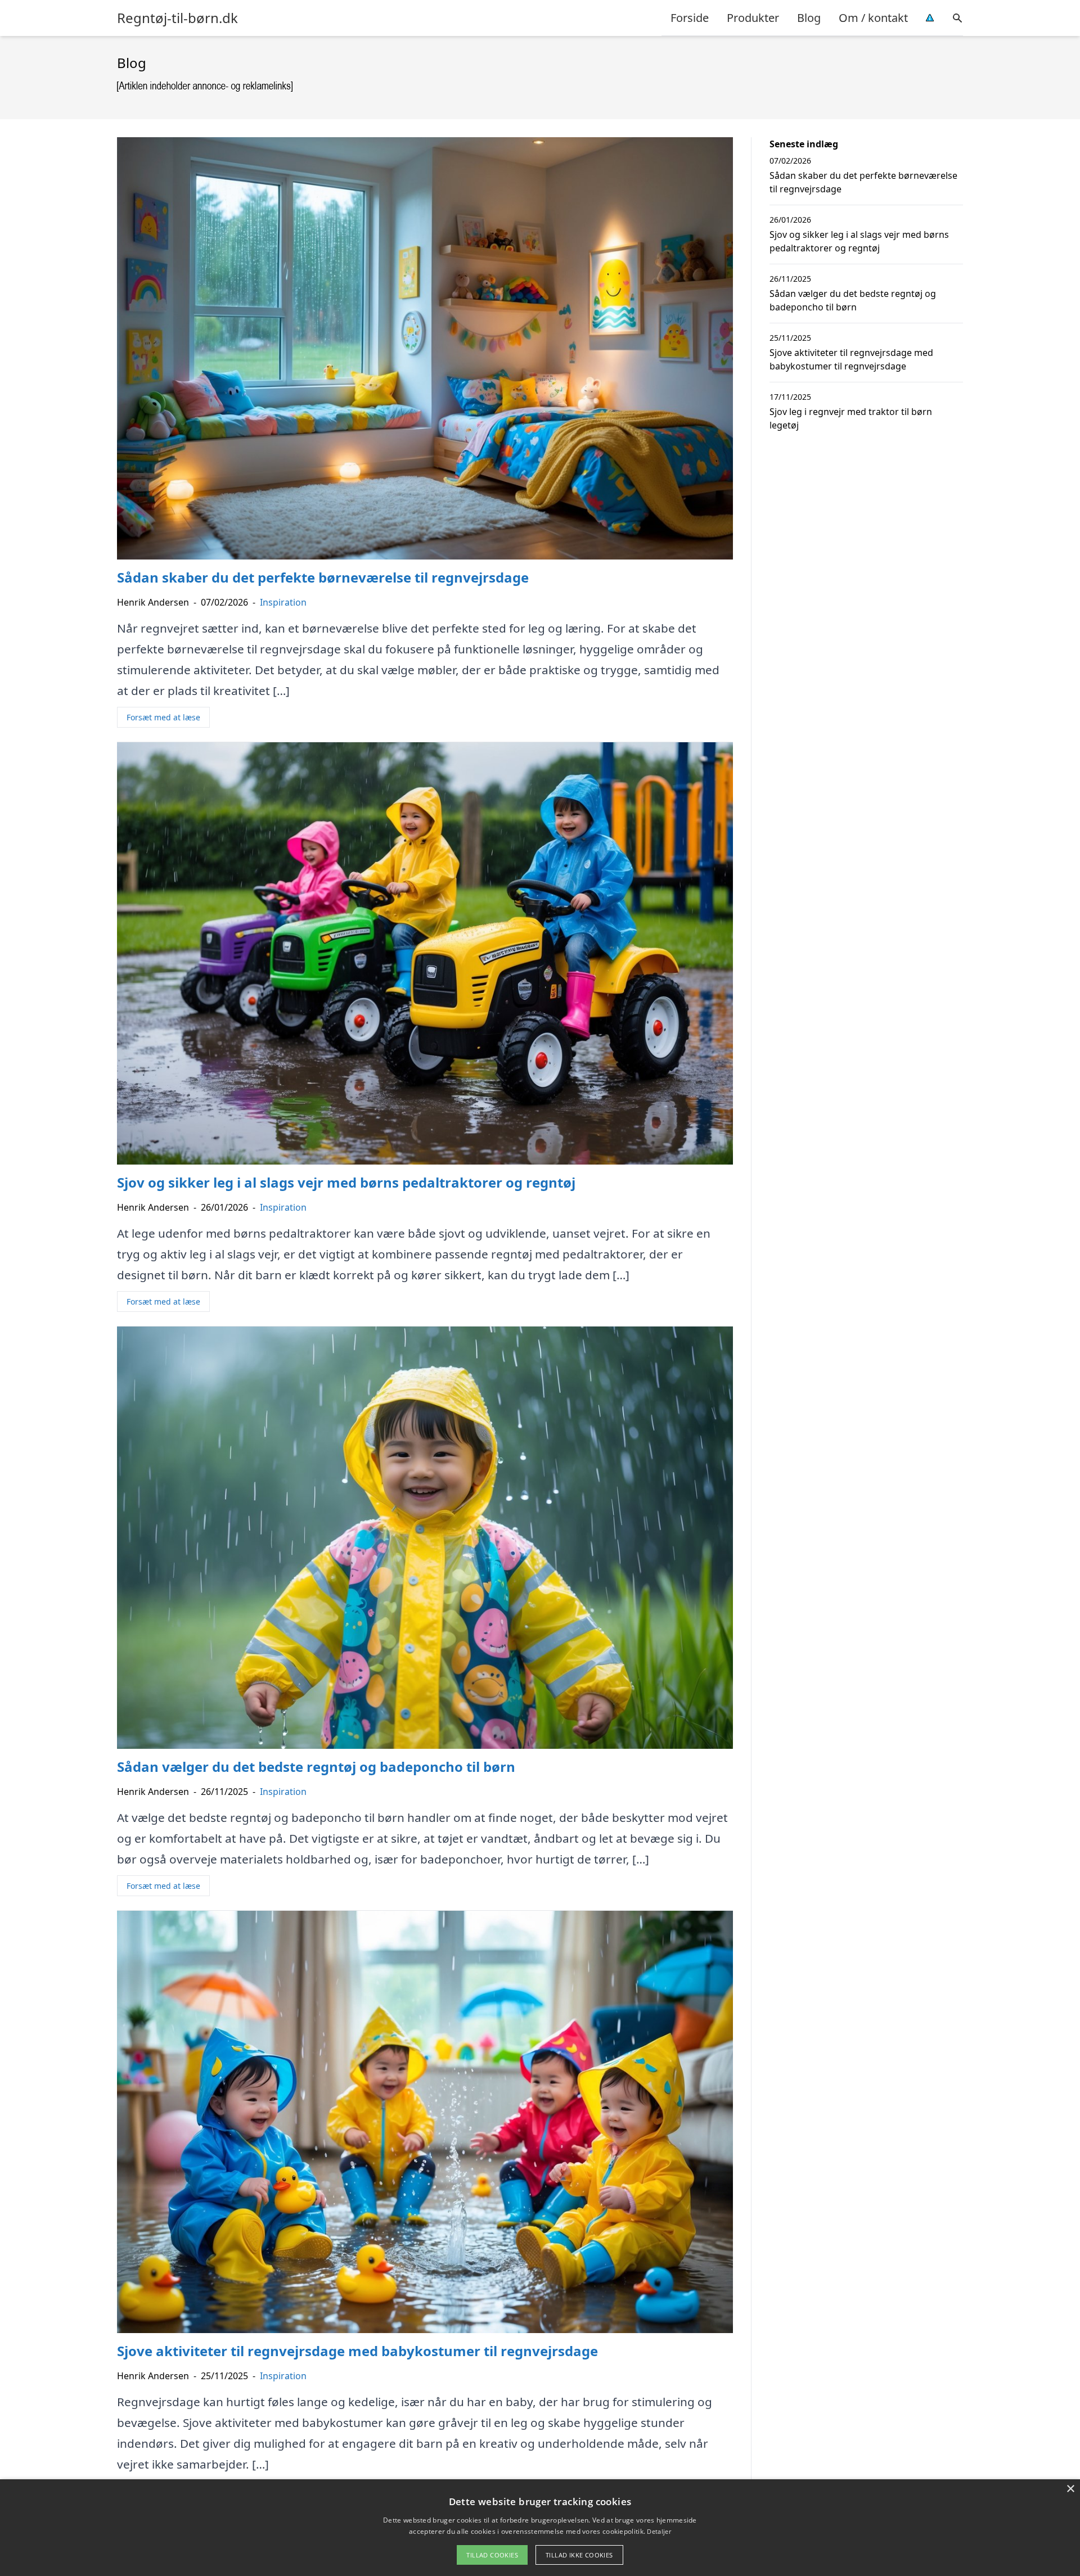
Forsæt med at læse (163, 717)
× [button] (1070, 2489)
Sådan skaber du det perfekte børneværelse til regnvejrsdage (863, 182)
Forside (690, 18)
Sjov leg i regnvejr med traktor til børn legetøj (851, 418)
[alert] (540, 2528)
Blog (809, 18)
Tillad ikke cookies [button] (579, 2555)
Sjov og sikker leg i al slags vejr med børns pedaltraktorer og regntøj (859, 241)
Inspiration (283, 602)
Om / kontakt (873, 18)
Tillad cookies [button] (492, 2555)
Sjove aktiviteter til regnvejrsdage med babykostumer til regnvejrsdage (851, 359)
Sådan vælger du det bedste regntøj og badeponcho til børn (853, 300)
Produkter (753, 18)
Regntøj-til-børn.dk (177, 18)
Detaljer (659, 2531)
